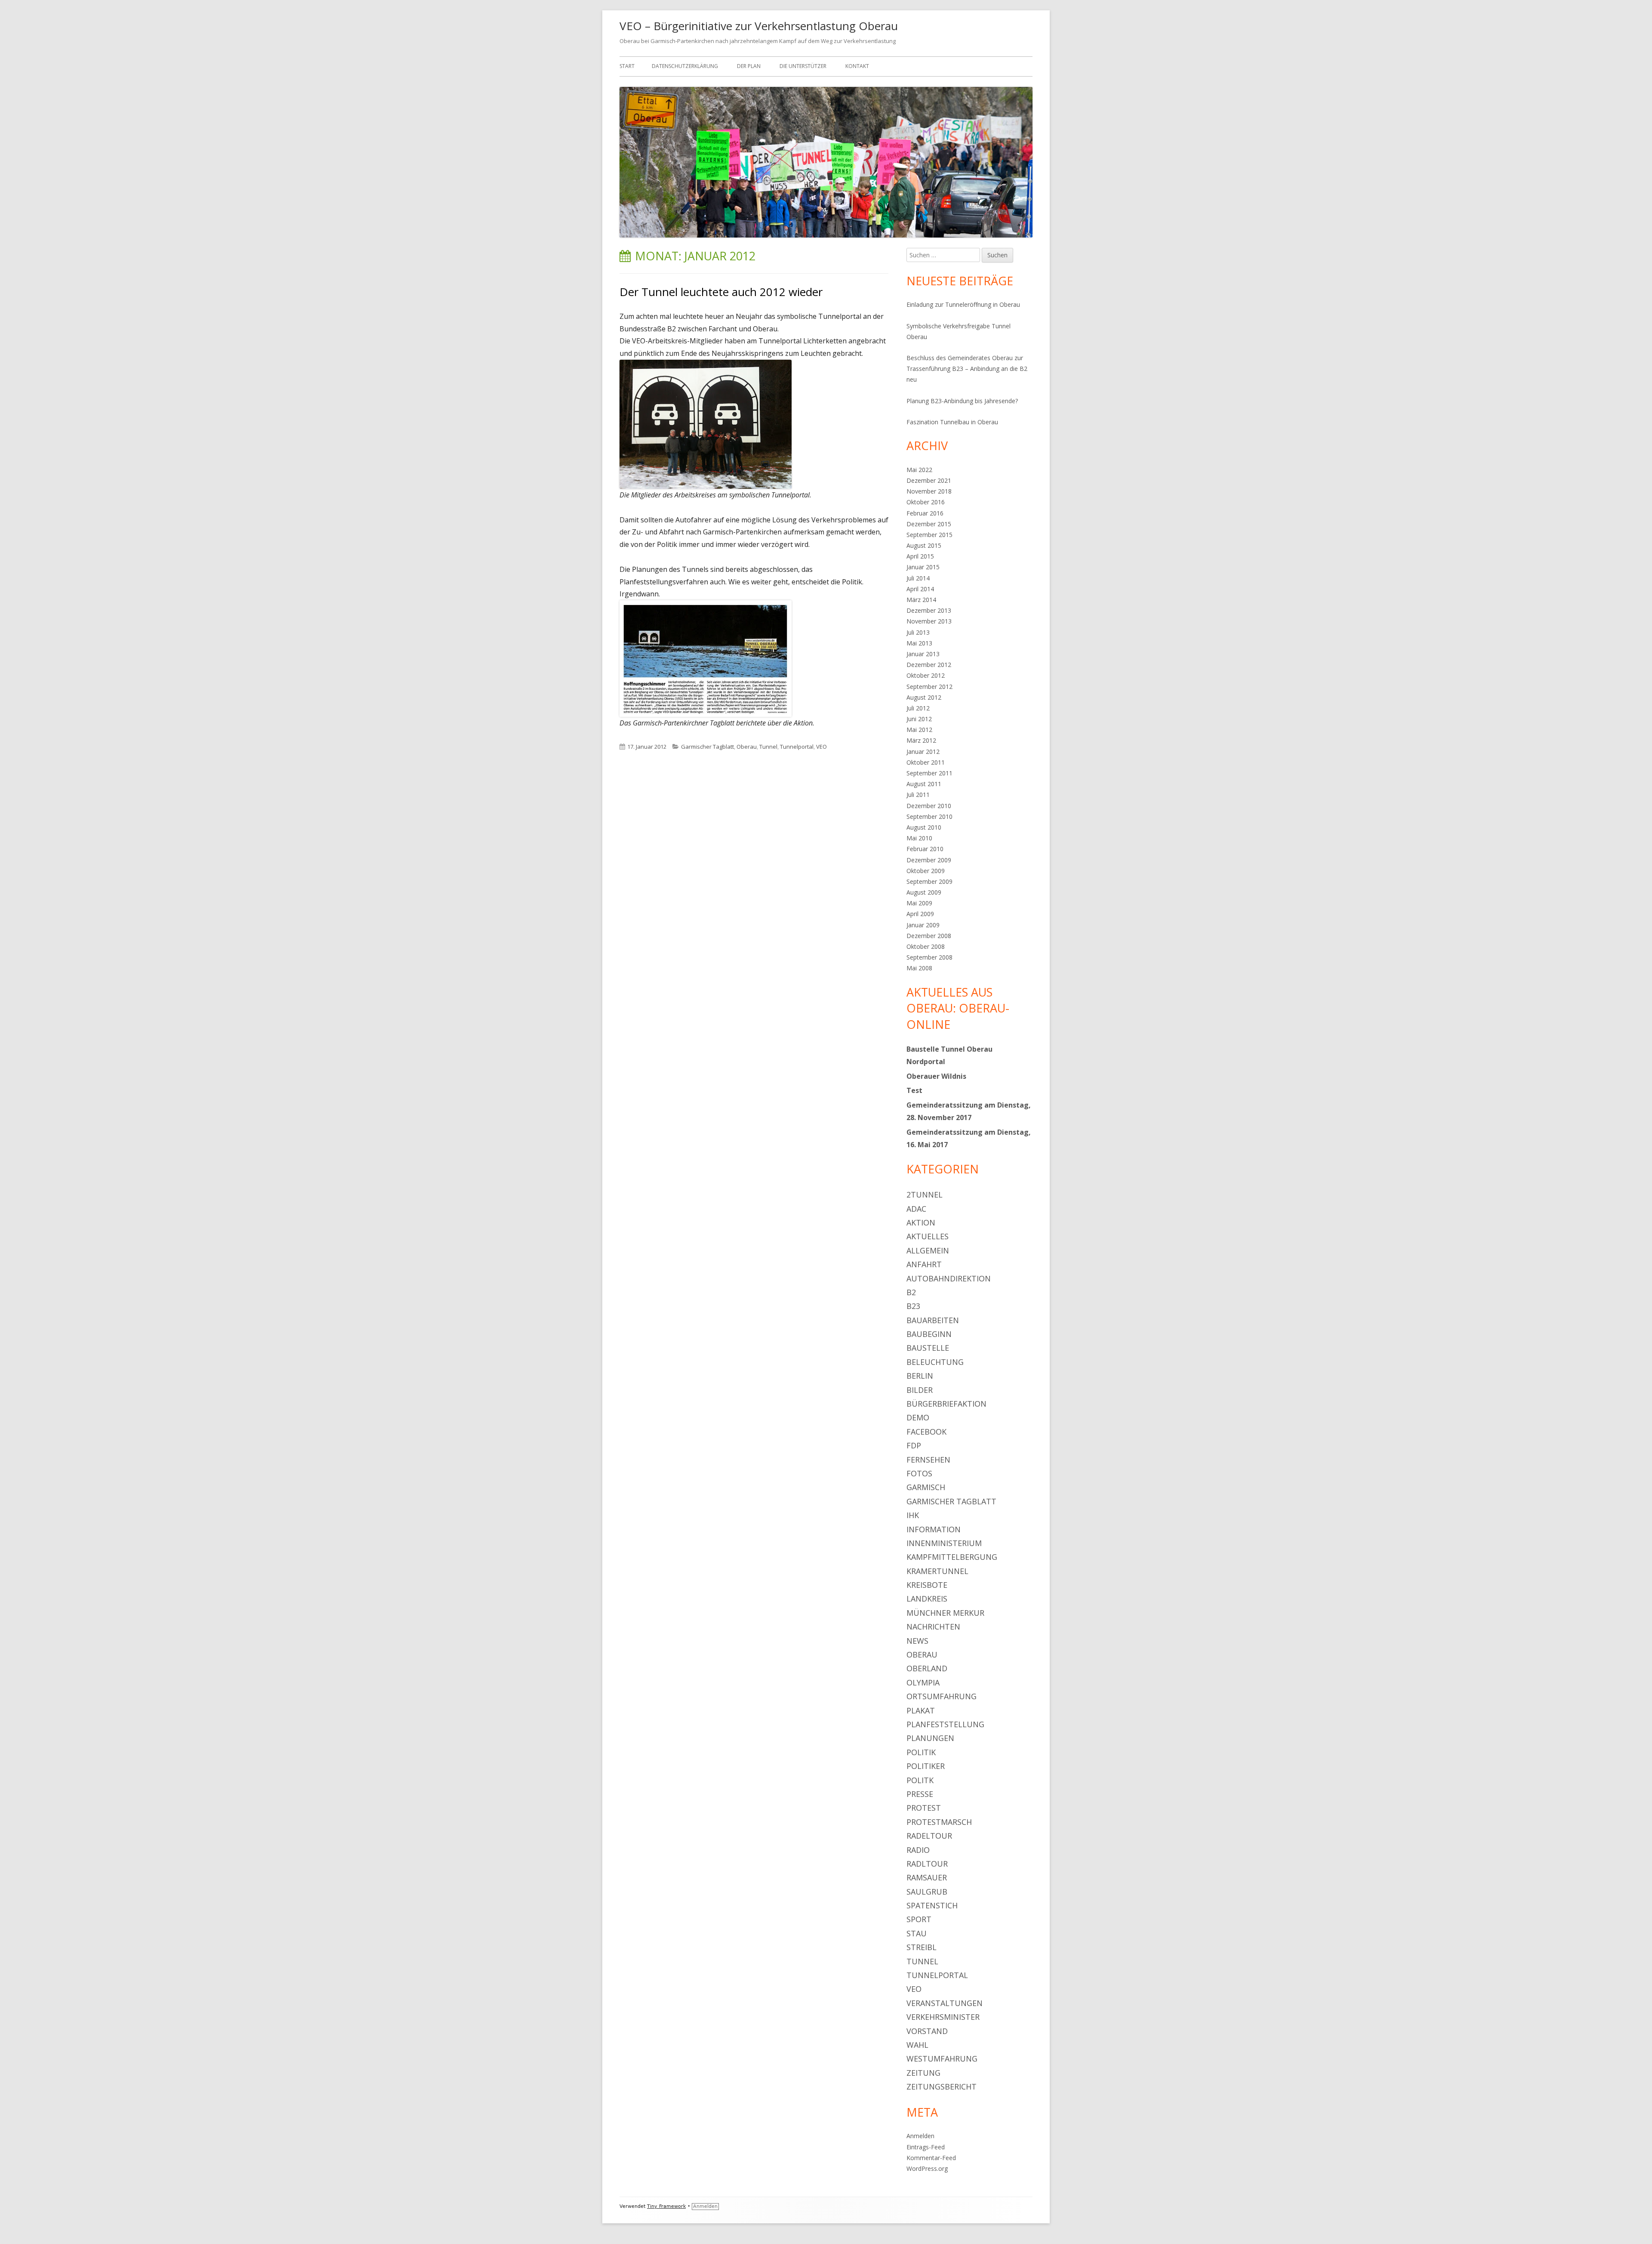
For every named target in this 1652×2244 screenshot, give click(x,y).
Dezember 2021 (929, 480)
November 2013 (929, 621)
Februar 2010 (925, 849)
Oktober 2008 (926, 946)
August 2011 (924, 784)
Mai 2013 (919, 643)
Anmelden (920, 2136)
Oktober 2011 (926, 762)
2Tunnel (925, 1195)
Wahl (917, 2045)
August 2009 (924, 892)
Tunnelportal (797, 747)
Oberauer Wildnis (936, 1076)
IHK (913, 1515)
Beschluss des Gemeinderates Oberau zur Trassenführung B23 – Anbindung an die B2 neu (967, 369)
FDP (914, 1445)
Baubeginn (929, 1334)
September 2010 (929, 816)
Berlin (920, 1376)
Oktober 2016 (926, 502)
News (917, 1641)
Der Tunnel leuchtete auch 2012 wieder (721, 292)
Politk (920, 1780)
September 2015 (929, 535)
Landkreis (927, 1599)
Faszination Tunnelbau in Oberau (952, 422)
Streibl (922, 1947)
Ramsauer (927, 1877)
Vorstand (927, 2031)
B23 (913, 1306)
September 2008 (929, 957)
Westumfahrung (942, 2059)
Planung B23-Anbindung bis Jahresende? (962, 401)
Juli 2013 (918, 632)
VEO (821, 747)
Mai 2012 (919, 730)
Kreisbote (927, 1585)
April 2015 (920, 556)
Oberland (927, 1668)
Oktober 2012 (926, 675)
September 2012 (929, 687)
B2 (911, 1292)
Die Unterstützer (803, 66)
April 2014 (920, 589)
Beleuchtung (935, 1362)
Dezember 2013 (929, 610)
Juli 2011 (918, 795)
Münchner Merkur (945, 1613)
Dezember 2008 (929, 936)
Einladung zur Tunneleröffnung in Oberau (963, 304)
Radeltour (929, 1836)
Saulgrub (927, 1892)
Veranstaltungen (945, 2003)
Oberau (747, 747)
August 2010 (924, 827)
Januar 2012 (923, 752)
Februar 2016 (925, 513)
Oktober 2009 (926, 871)
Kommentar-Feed (931, 2158)
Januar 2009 (923, 925)
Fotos (919, 1473)
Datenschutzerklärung (685, 66)
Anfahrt (924, 1264)
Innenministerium (944, 1543)
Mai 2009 (919, 903)
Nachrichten (933, 1627)
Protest (924, 1808)
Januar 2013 (923, 654)
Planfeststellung (945, 1724)
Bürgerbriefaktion (946, 1404)
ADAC (916, 1209)
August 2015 (924, 545)
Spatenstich (932, 1905)
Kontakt (857, 66)
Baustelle (928, 1348)
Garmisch (926, 1487)
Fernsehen (928, 1460)
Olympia (923, 1682)
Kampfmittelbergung (952, 1557)
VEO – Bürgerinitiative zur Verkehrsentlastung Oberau (759, 26)
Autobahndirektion (949, 1278)
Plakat (921, 1710)
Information (934, 1529)
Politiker (926, 1766)
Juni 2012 (919, 719)
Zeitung (923, 2073)
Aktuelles (928, 1236)
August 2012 (924, 697)
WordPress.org (927, 2168)
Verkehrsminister (943, 2017)
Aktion (921, 1222)
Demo (918, 1417)
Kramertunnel (937, 1571)
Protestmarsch (939, 1822)
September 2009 (929, 881)
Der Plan (749, 66)
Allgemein (928, 1250)
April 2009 (920, 914)
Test (914, 1090)
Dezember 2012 (929, 665)
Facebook (926, 1432)
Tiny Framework (666, 2206)
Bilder (920, 1390)
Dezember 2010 (929, 806)
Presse (920, 1794)
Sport (919, 1919)
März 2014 (921, 600)
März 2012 (921, 740)
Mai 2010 (919, 838)
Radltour (927, 1864)
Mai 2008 (919, 968)
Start (627, 66)
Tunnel (768, 747)
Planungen (930, 1738)
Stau (917, 1933)
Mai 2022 (919, 470)
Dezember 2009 (929, 860)
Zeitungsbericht (942, 2087)
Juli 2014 (918, 578)
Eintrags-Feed (926, 2147)
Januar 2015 (923, 567)
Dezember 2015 (929, 524)
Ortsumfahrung (942, 1696)
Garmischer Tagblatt (707, 747)
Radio (918, 1850)
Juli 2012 (918, 708)
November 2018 (929, 491)
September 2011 (929, 773)
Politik (921, 1752)
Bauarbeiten (933, 1320)
